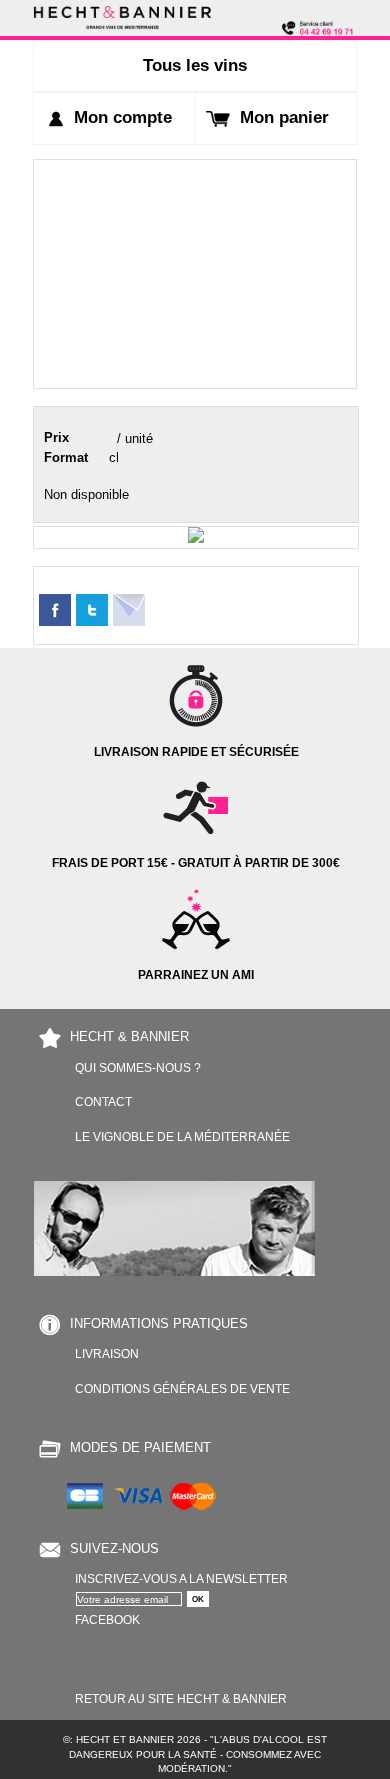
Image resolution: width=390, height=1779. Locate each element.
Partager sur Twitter (92, 610)
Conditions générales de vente (182, 1388)
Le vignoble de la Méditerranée (182, 1136)
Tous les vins (195, 65)
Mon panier (284, 117)
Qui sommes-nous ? (138, 1067)
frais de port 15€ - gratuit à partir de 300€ (196, 862)
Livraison (107, 1353)
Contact (103, 1101)
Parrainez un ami (196, 974)
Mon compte (123, 117)
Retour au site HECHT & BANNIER (181, 1698)
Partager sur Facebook (55, 610)
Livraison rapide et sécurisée (196, 751)
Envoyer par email (129, 610)
